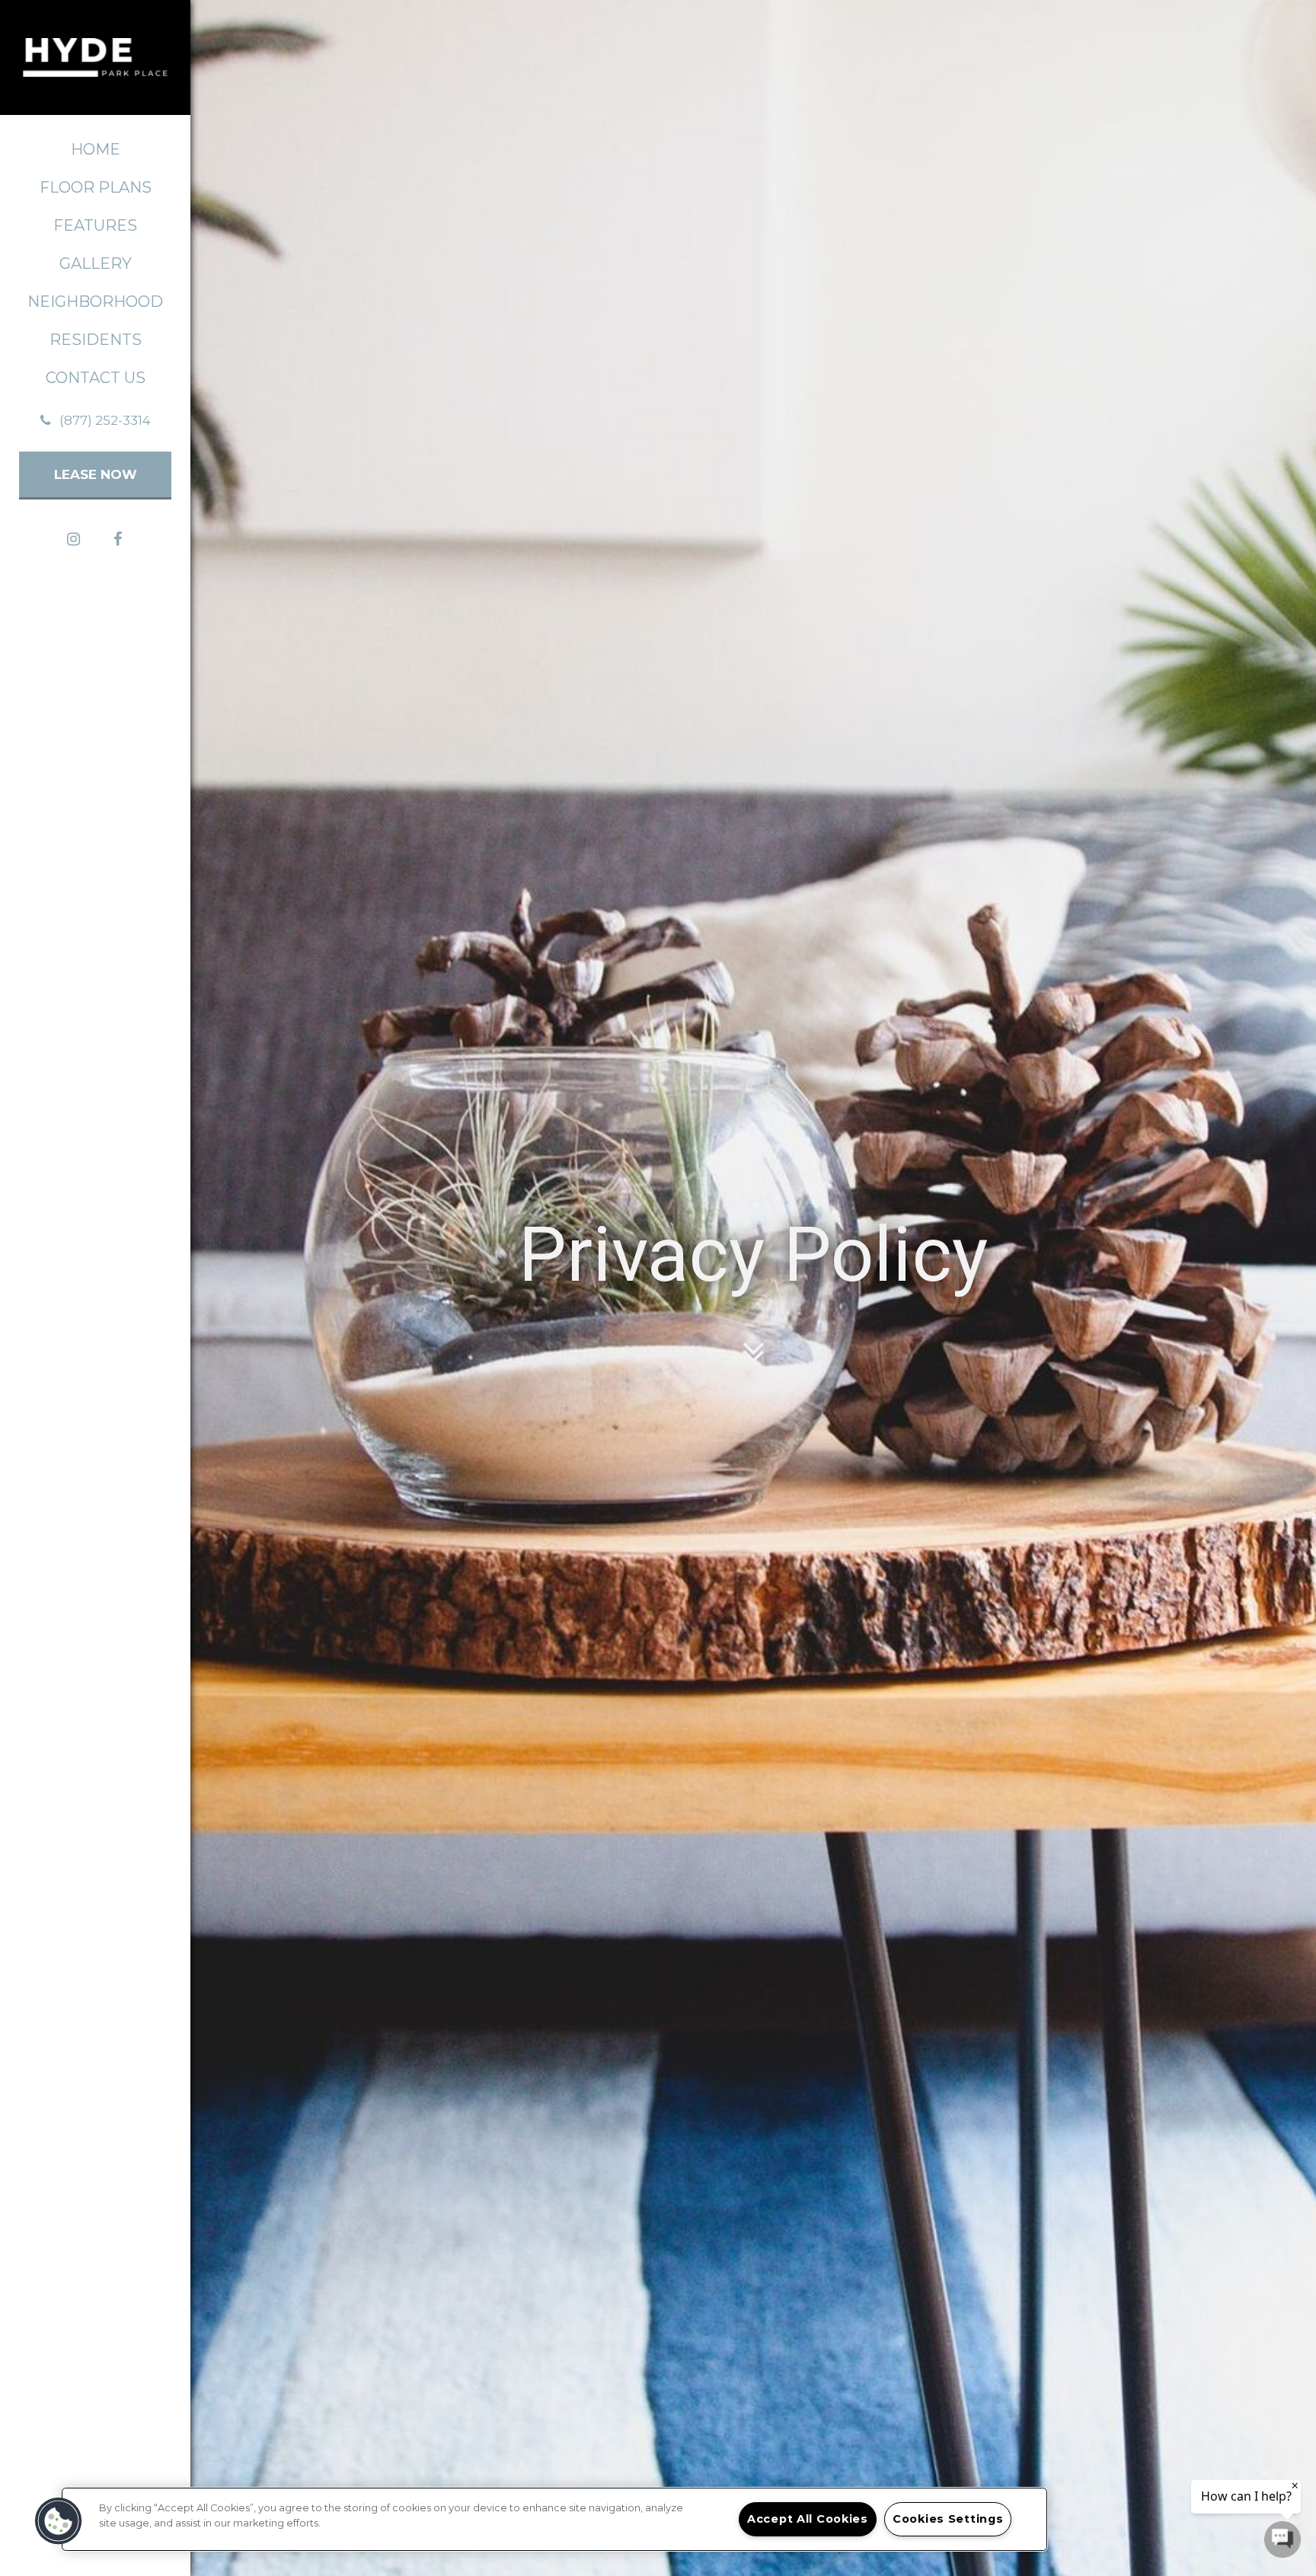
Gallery (96, 263)
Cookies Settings (948, 2519)
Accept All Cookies (808, 2519)
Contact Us (96, 378)
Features (95, 225)
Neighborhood (95, 302)
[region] (554, 2519)
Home (96, 149)
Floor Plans (96, 187)
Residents (96, 340)
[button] (96, 420)
